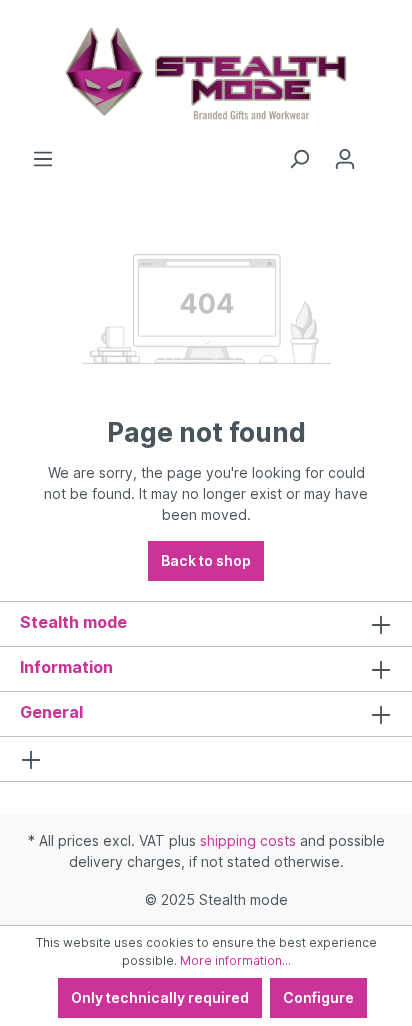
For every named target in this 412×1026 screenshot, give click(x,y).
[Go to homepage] (206, 74)
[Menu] (43, 159)
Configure (318, 997)
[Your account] (345, 159)
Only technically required (160, 997)
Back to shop (206, 560)
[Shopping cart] (380, 152)
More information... (235, 960)
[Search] (299, 159)
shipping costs (248, 840)
